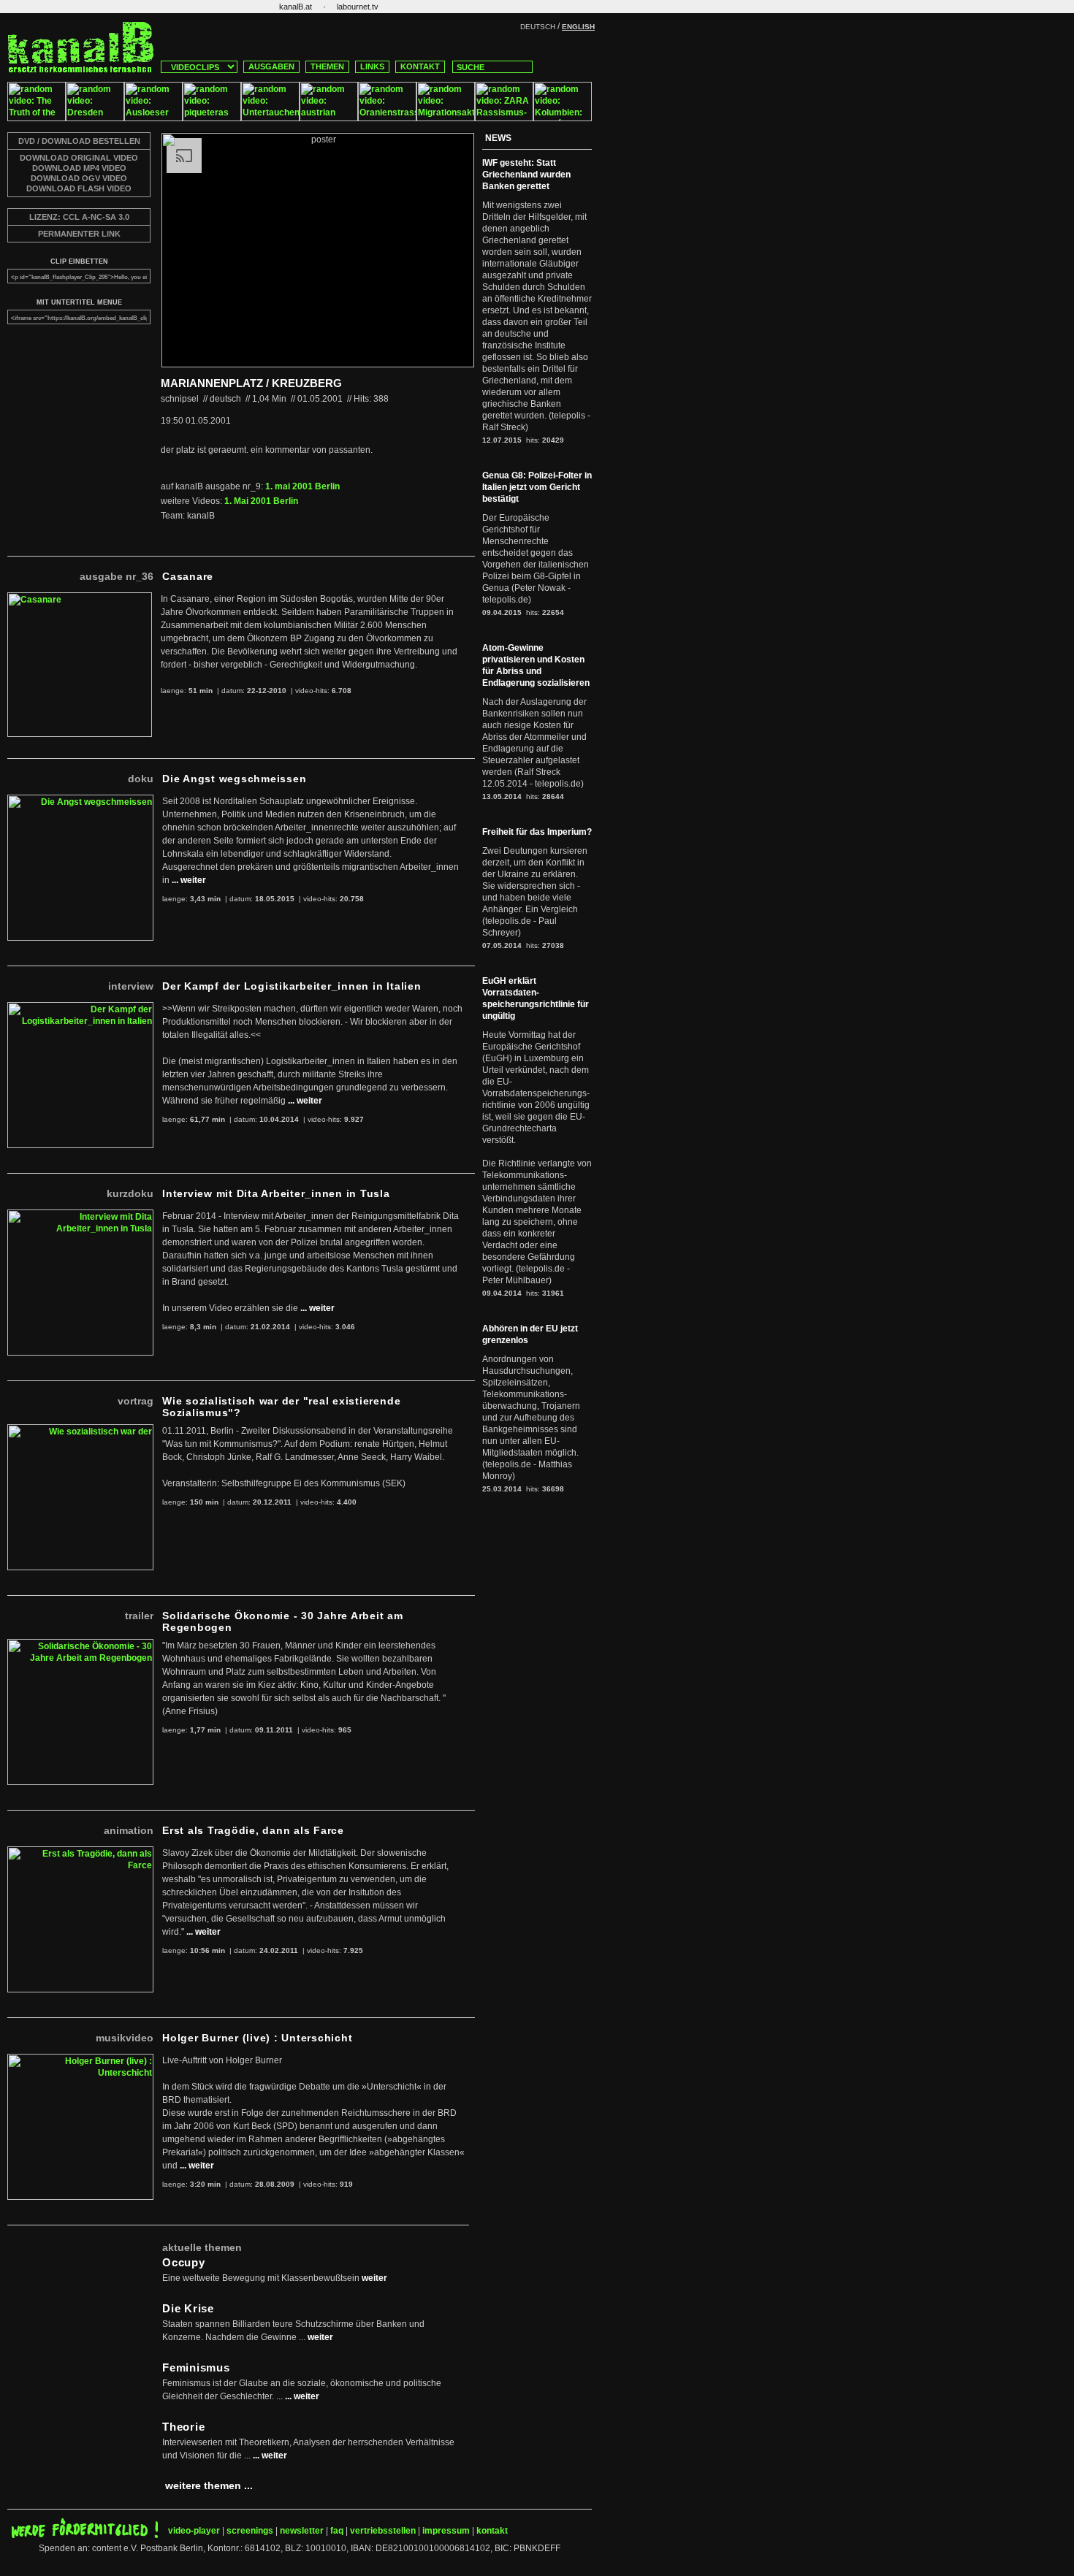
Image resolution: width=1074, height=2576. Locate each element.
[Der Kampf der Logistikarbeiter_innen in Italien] (80, 1008)
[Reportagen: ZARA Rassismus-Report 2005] (504, 118)
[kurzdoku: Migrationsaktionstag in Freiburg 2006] (446, 118)
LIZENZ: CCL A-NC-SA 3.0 (79, 217)
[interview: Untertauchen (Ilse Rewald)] (270, 118)
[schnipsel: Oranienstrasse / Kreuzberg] (387, 118)
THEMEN (327, 66)
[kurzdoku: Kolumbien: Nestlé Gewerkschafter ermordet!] (563, 118)
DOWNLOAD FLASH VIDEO (79, 188)
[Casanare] (80, 598)
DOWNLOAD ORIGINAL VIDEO (79, 158)
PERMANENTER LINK (79, 234)
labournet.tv (358, 7)
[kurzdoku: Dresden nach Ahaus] (95, 118)
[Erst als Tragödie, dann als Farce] (80, 1852)
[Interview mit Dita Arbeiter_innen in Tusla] (80, 1215)
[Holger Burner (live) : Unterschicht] (80, 2060)
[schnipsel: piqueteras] (212, 118)
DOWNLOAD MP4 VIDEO (79, 168)
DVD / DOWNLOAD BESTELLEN (79, 141)
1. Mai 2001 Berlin (261, 501)
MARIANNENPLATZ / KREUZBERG (251, 383)
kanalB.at (296, 7)
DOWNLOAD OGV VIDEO (79, 178)
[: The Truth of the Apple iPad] (37, 118)
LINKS (372, 66)
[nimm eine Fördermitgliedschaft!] (85, 2535)
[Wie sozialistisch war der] (80, 1430)
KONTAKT (420, 66)
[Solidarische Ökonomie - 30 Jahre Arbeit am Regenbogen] (80, 1645)
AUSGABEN (271, 66)
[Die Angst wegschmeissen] (80, 800)
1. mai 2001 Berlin (302, 486)
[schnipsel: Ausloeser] (153, 118)
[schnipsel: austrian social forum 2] (329, 118)
